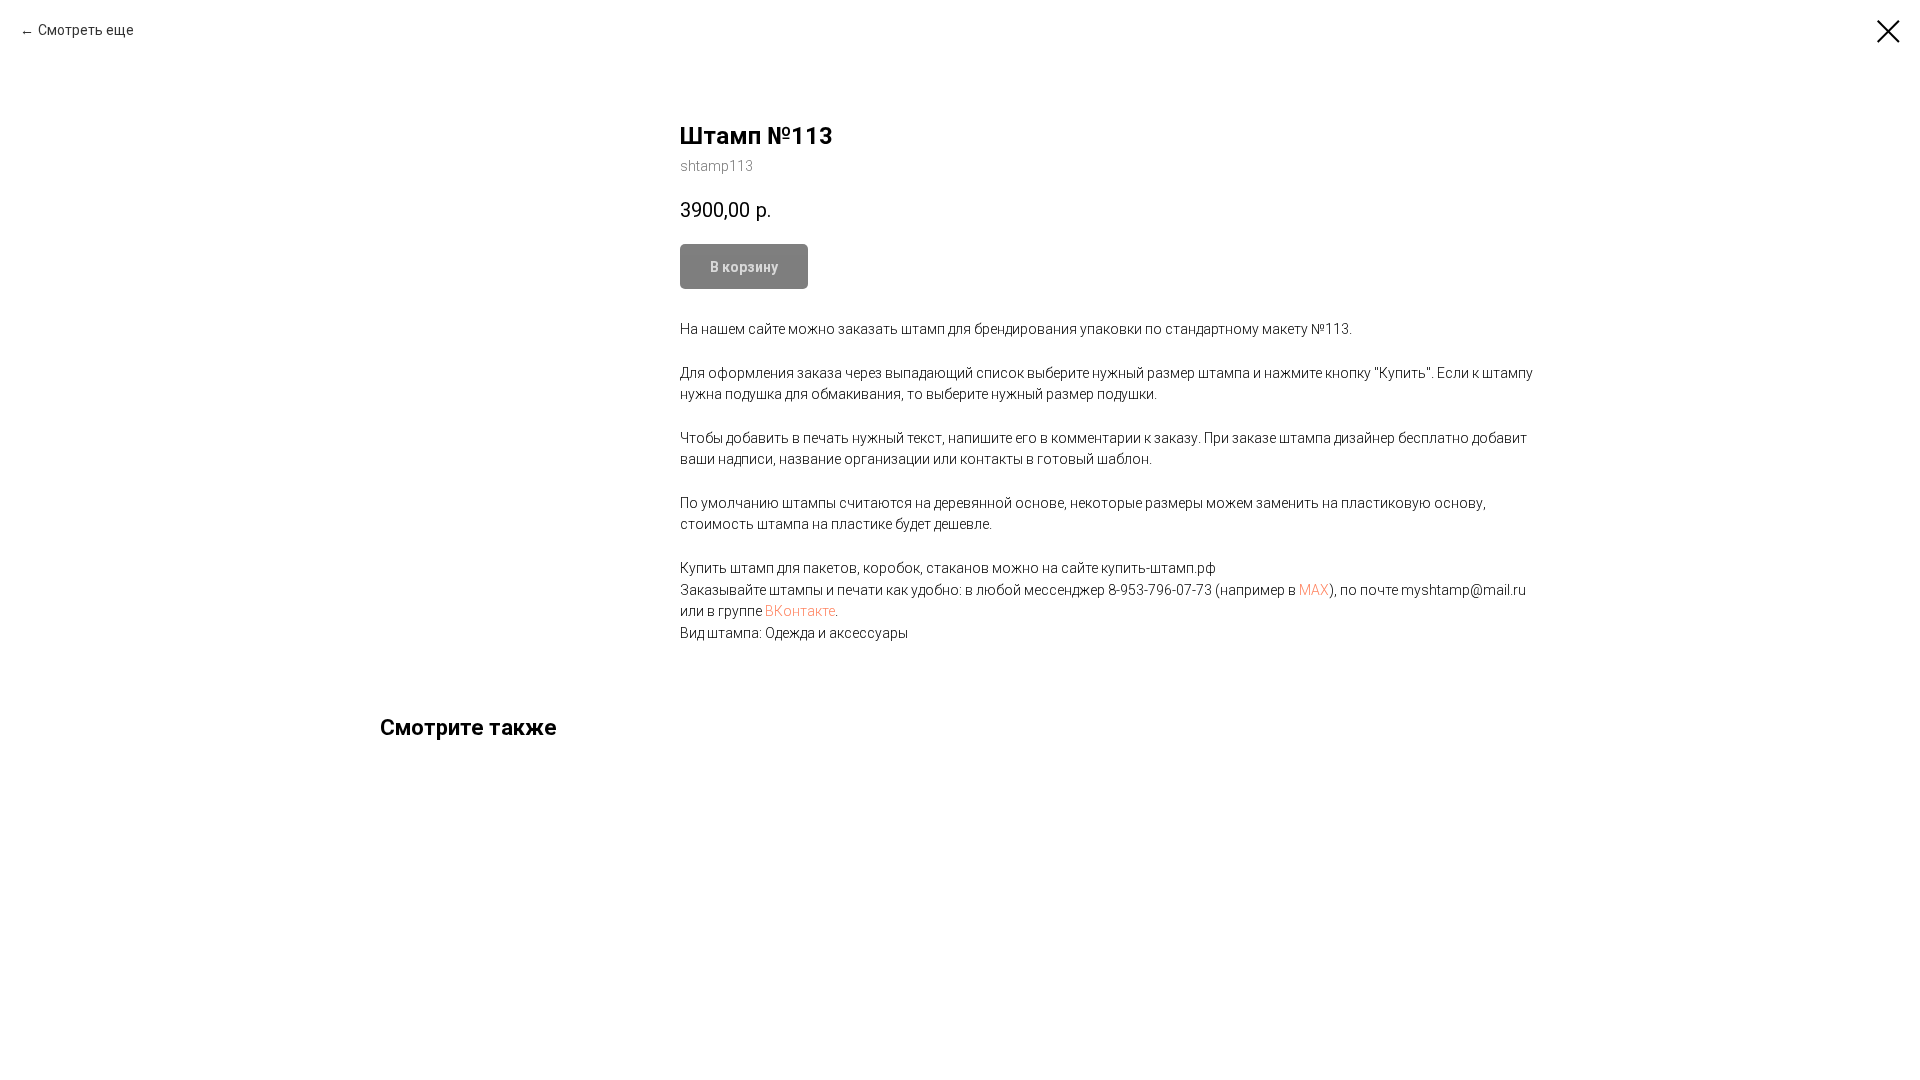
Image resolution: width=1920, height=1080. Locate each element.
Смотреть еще (86, 30)
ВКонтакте (800, 611)
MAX (1314, 590)
